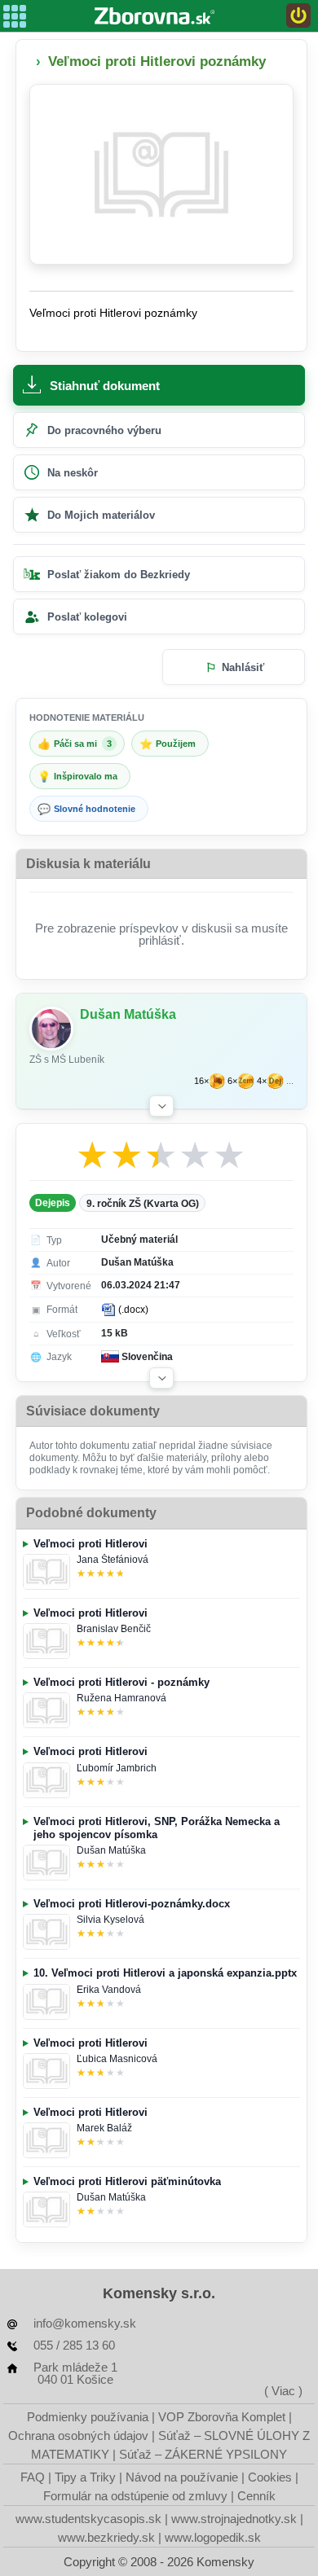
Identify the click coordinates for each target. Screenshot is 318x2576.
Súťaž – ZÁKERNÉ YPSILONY (203, 2454)
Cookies (270, 2477)
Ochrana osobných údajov (78, 2436)
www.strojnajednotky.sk (234, 2519)
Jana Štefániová (113, 1560)
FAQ (33, 2477)
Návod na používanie (182, 2477)
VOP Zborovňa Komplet (222, 2417)
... (290, 1081)
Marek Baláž (104, 2128)
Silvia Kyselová (110, 1920)
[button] (161, 1106)
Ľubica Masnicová (117, 2059)
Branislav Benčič (114, 1629)
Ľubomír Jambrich (117, 1768)
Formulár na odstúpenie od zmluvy (135, 2496)
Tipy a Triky (85, 2477)
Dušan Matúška (111, 1850)
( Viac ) (283, 2391)
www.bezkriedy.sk (106, 2537)
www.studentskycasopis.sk (88, 2519)
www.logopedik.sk (213, 2537)
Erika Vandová (109, 1990)
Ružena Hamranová (121, 1698)
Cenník (256, 2496)
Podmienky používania (88, 2417)
